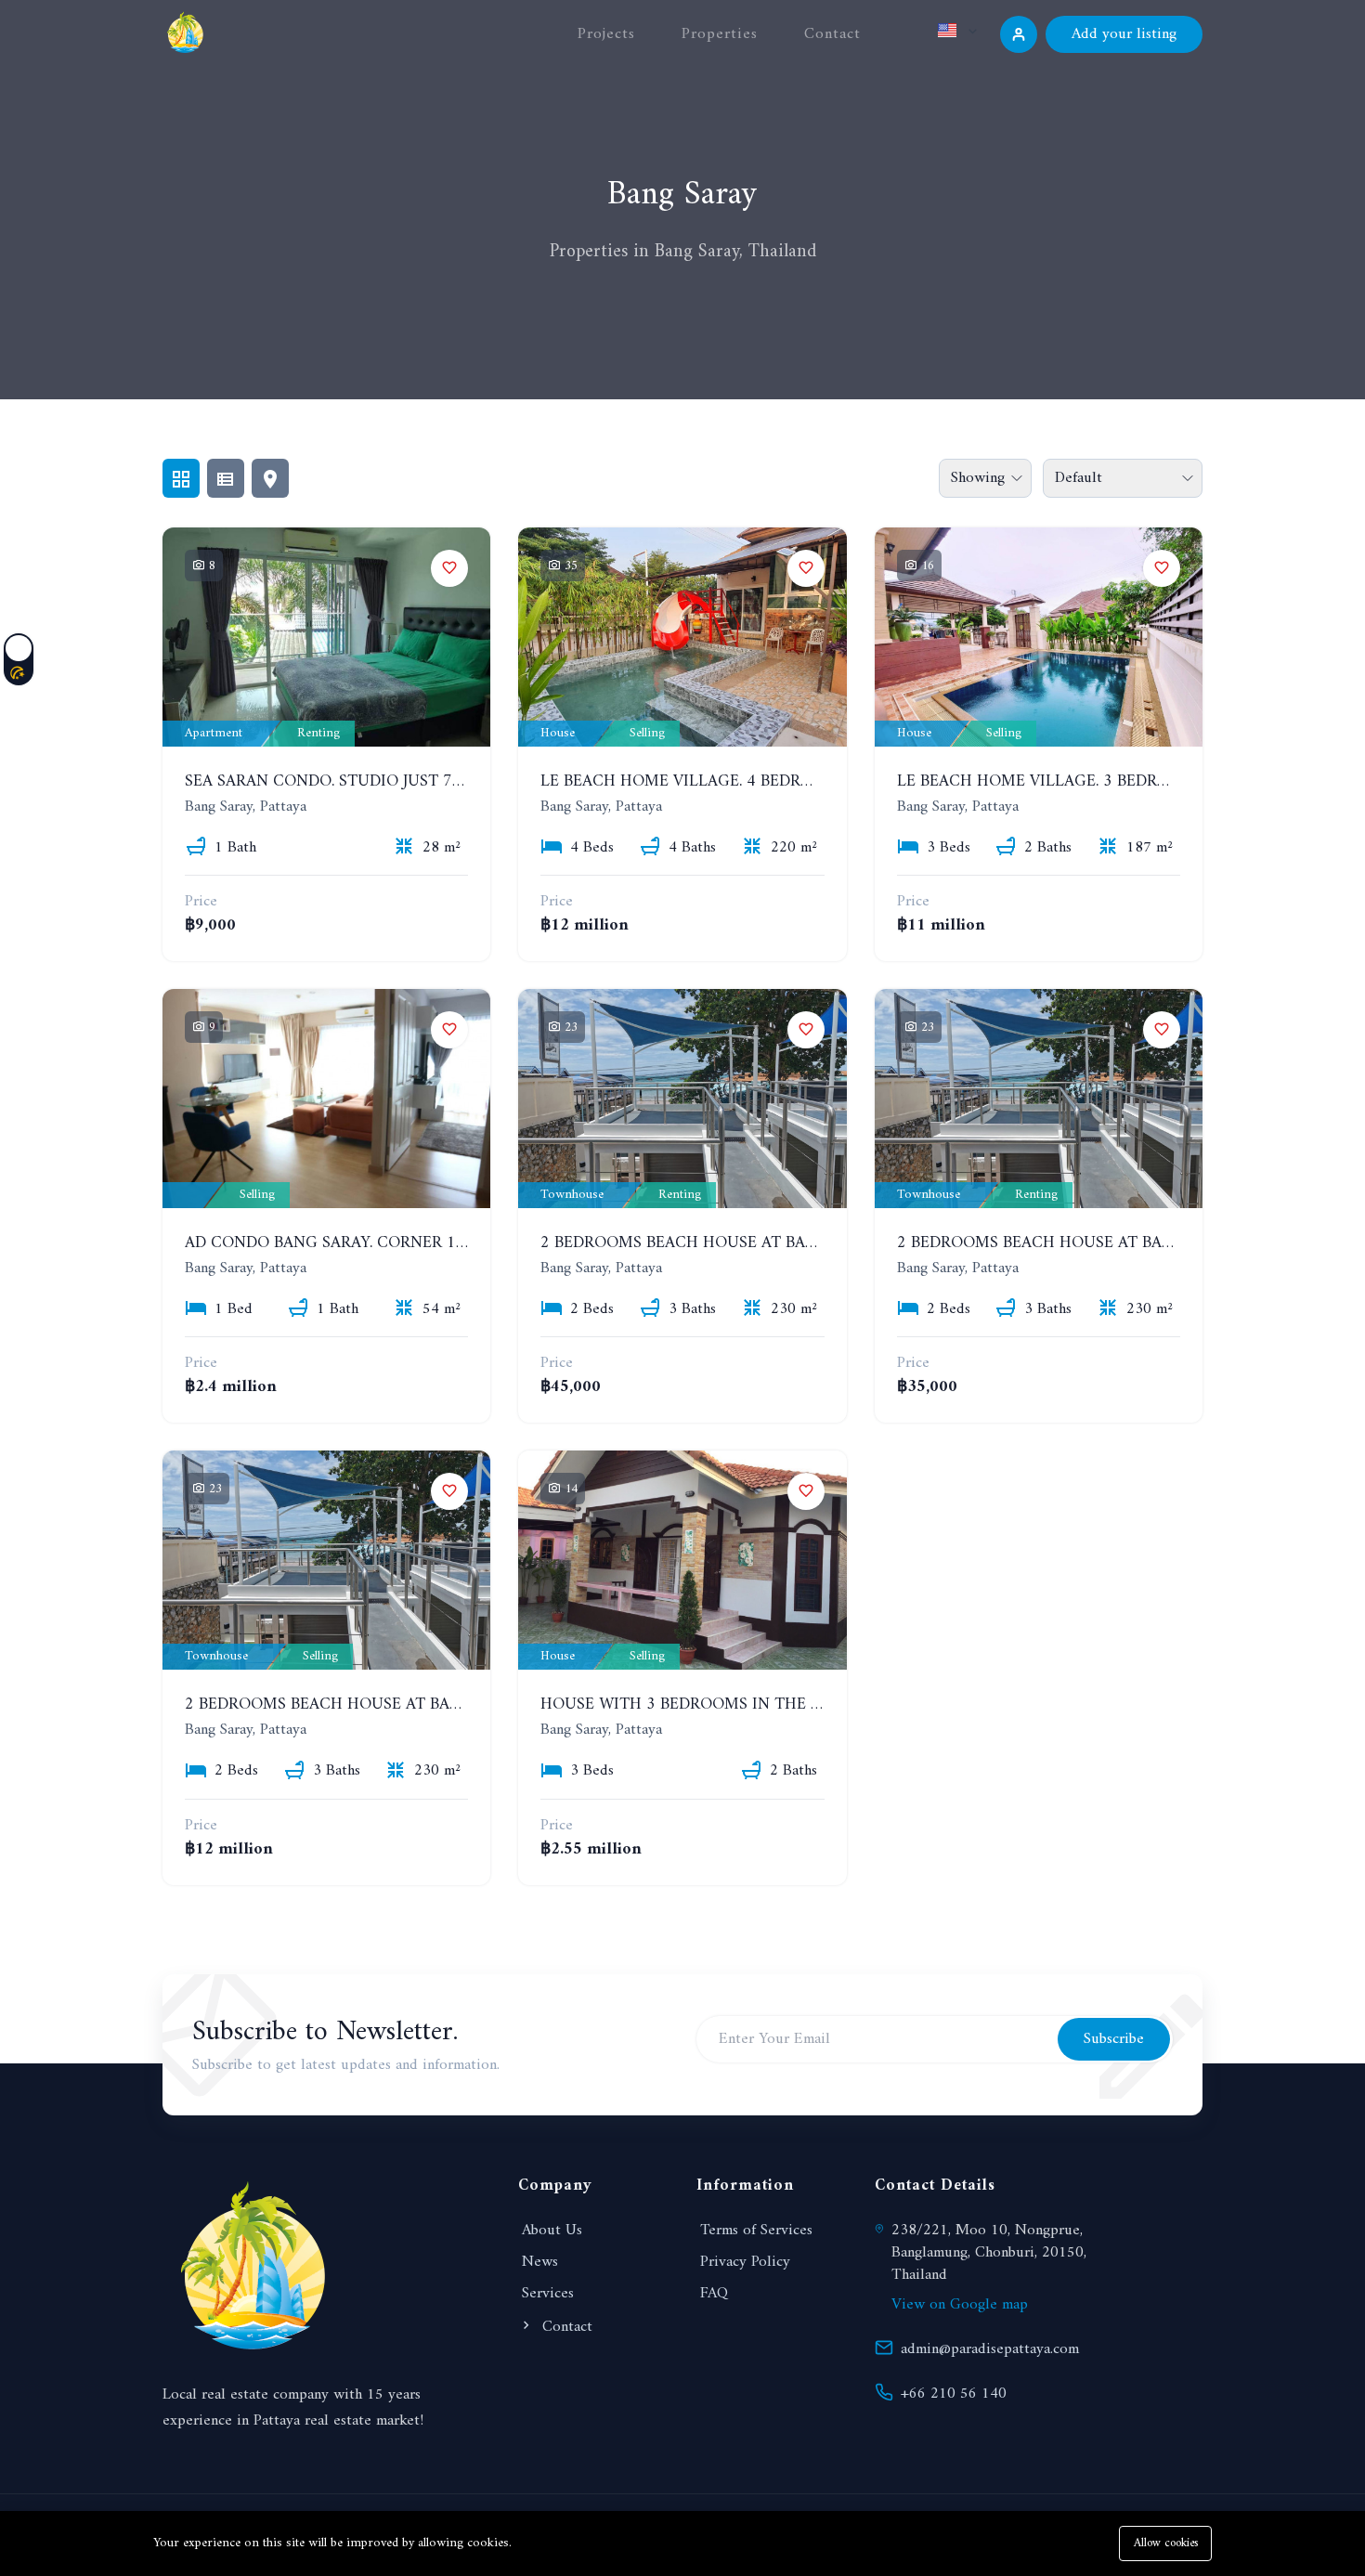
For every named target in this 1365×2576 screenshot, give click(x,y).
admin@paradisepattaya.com (990, 2349)
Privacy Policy (745, 2262)
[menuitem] (917, 77)
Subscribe (1114, 2039)
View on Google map (960, 2305)
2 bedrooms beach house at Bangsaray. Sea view (748, 1243)
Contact (832, 34)
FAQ (714, 2294)
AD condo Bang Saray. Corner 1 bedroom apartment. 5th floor (460, 1243)
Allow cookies (1166, 2543)
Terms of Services (756, 2231)
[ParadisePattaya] (186, 32)
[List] (226, 478)
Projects (606, 34)
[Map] (270, 478)
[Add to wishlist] (449, 568)
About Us (552, 2231)
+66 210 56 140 (954, 2394)
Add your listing (1124, 34)
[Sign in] (1019, 34)
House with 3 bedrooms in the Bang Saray (724, 1704)
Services (548, 2294)
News (540, 2262)
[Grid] (181, 478)
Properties (720, 34)
